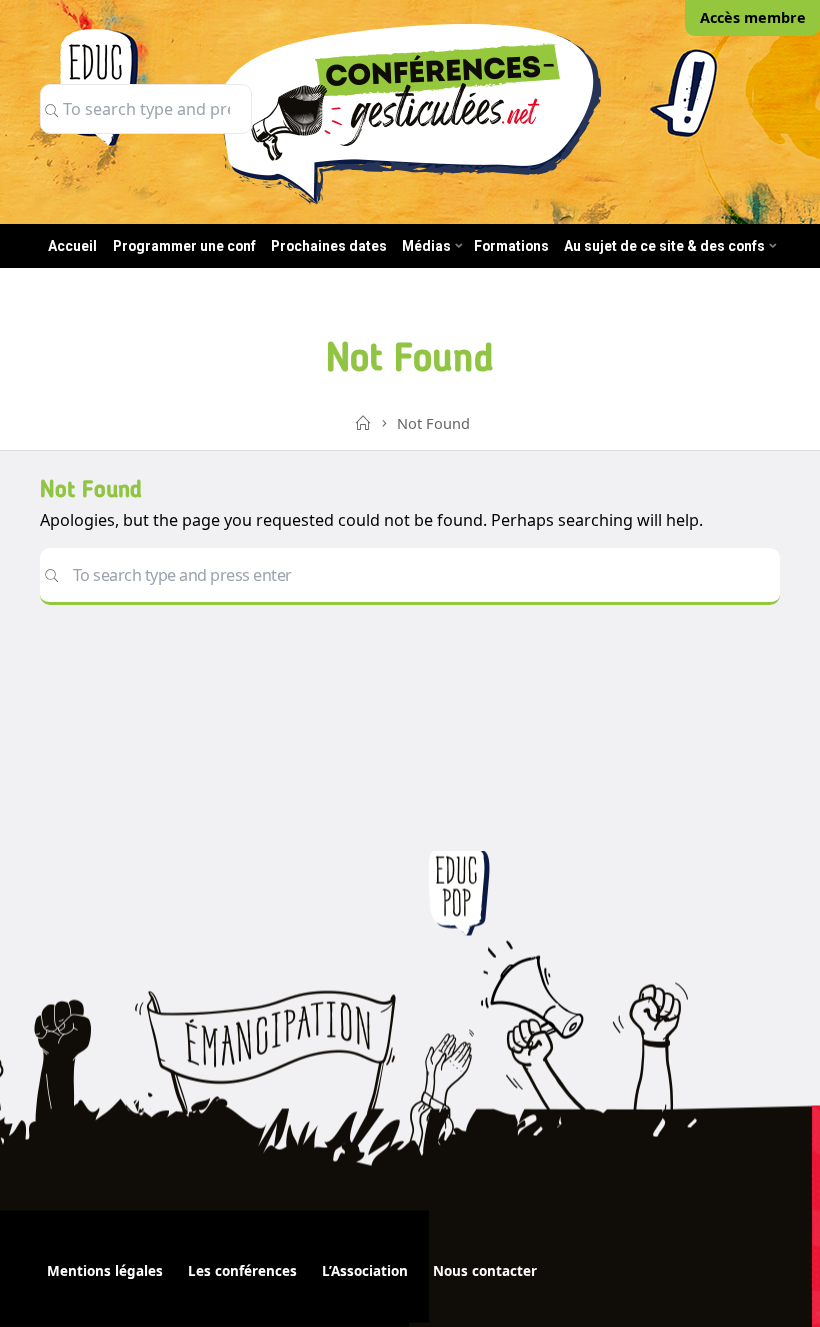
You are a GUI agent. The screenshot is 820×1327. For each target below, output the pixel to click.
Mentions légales (105, 1271)
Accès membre (753, 17)
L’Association (365, 1271)
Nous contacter (485, 1271)
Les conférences (242, 1271)
